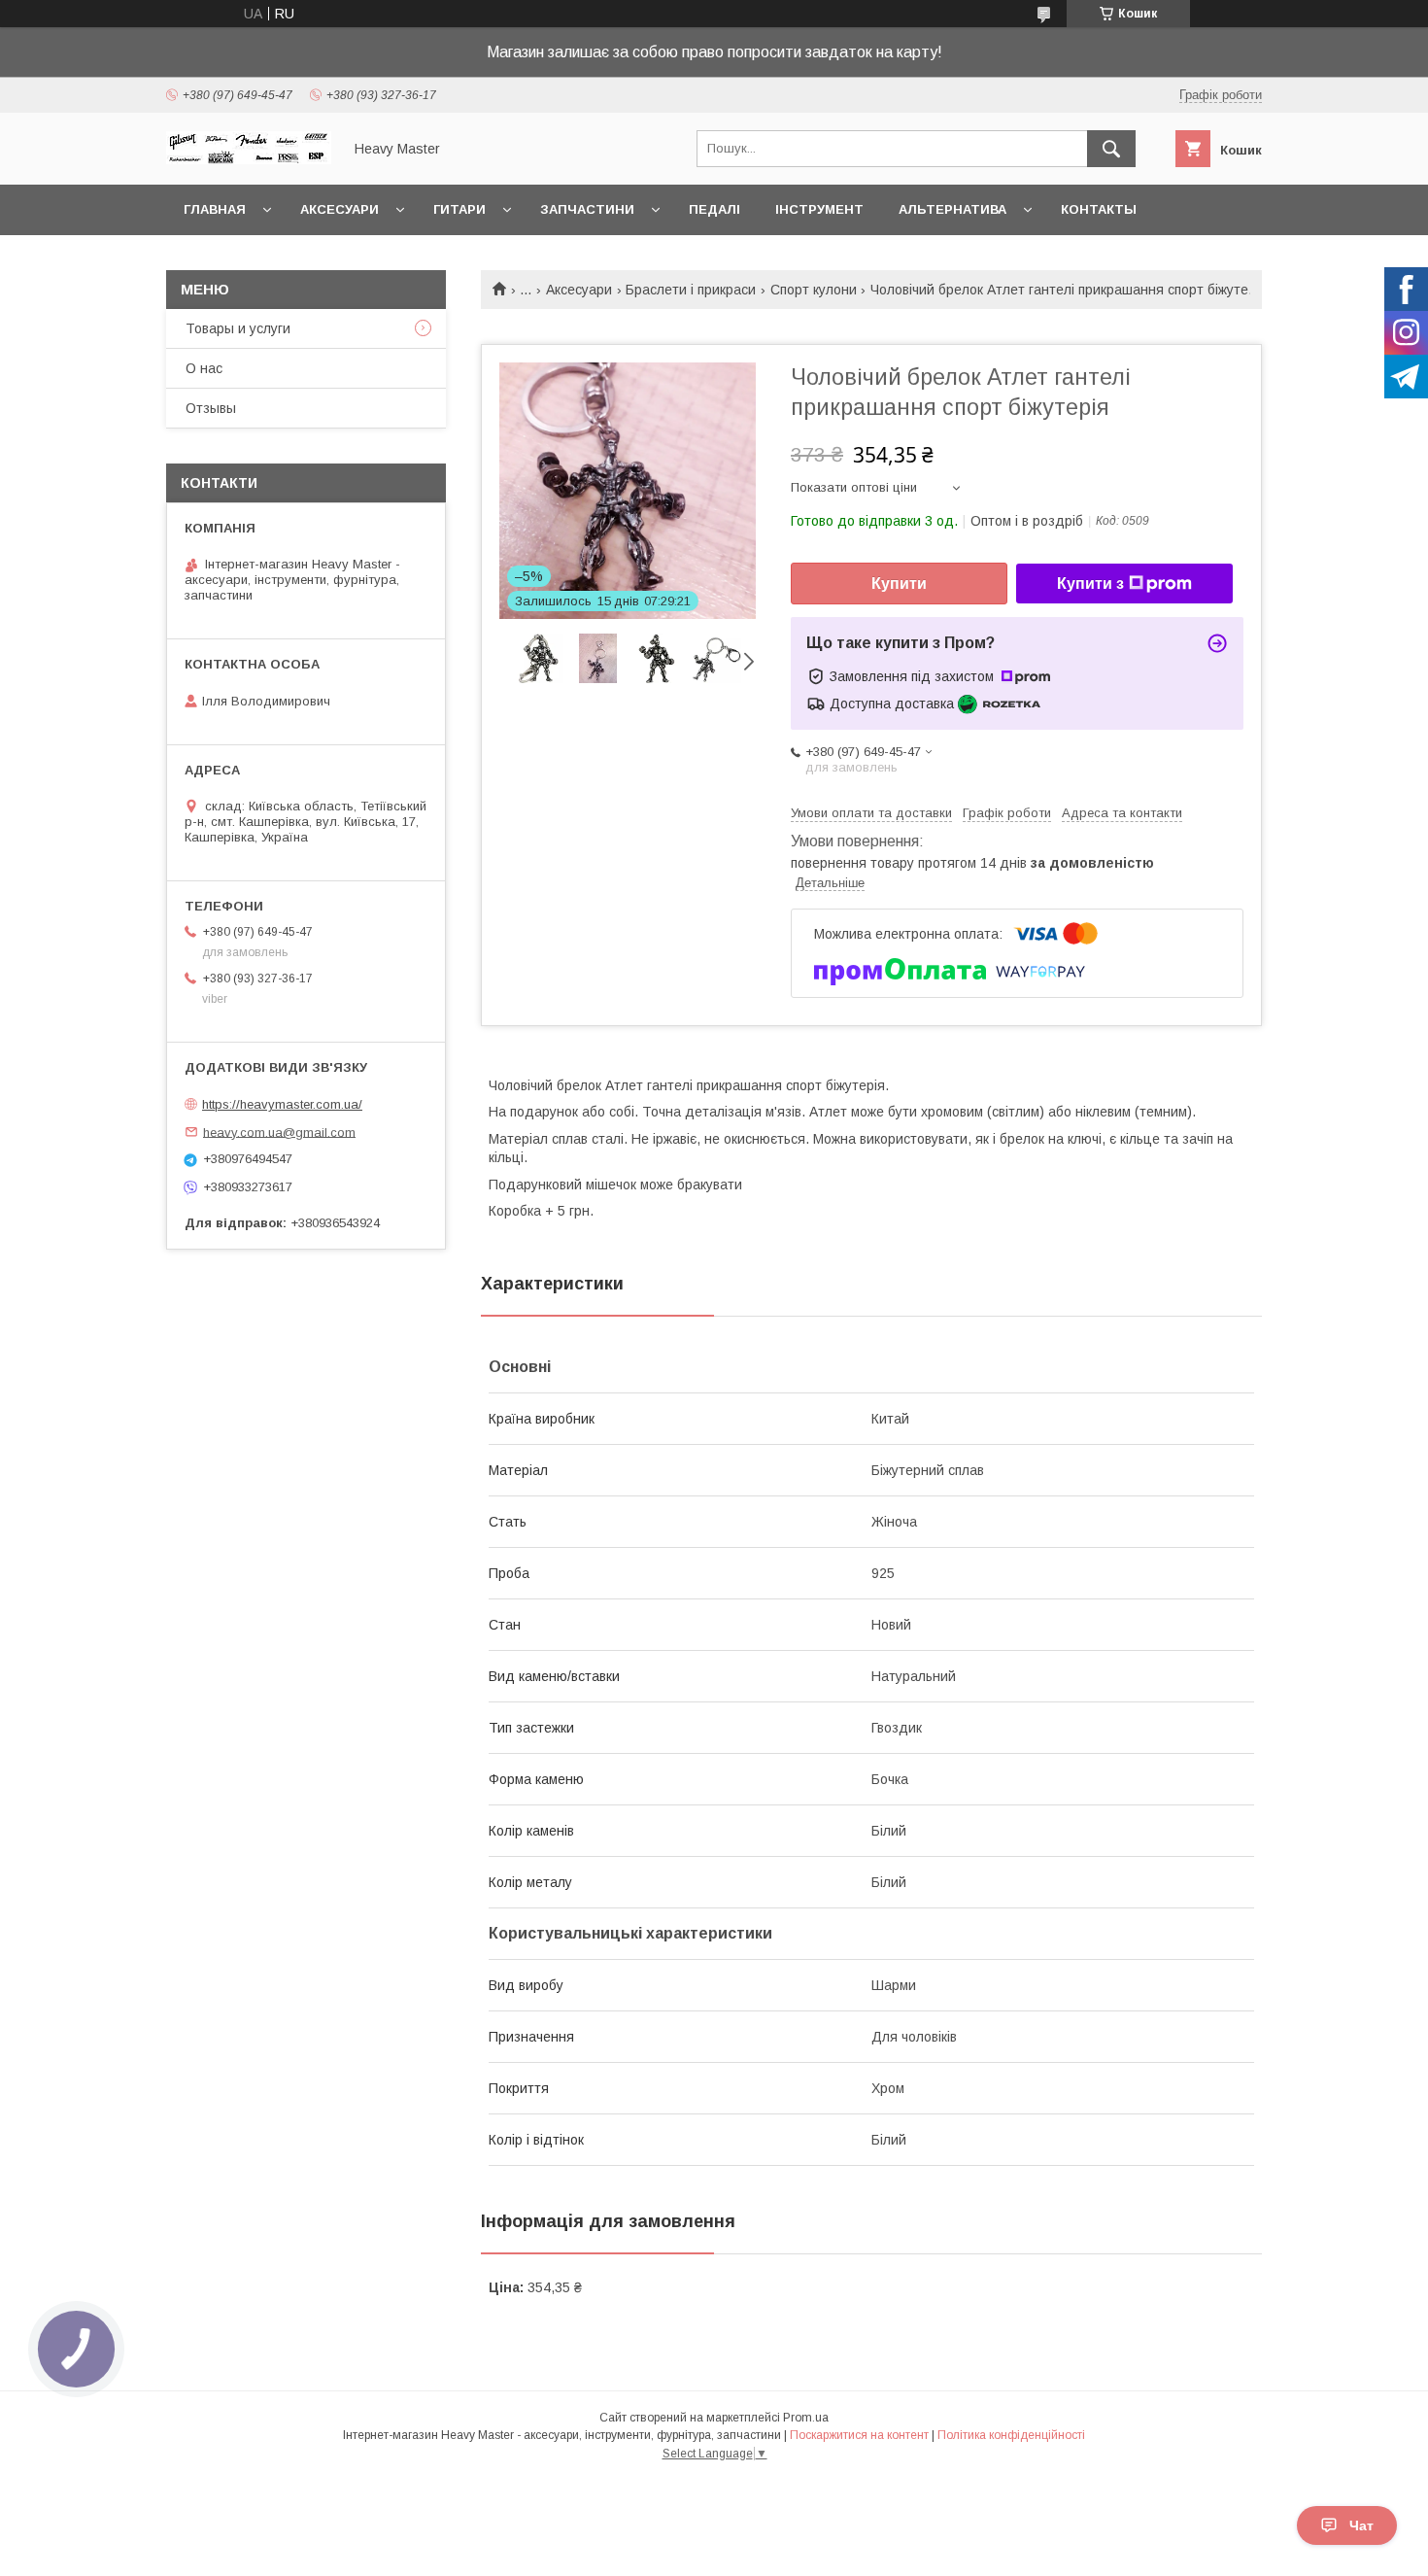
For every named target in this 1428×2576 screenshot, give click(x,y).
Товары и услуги (238, 328)
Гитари (459, 209)
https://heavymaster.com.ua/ (282, 1104)
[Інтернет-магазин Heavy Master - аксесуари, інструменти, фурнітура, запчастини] (249, 159)
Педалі (714, 209)
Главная (215, 209)
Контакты (1099, 209)
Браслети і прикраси (691, 290)
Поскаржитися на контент (859, 2435)
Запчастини (587, 209)
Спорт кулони (814, 290)
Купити (899, 584)
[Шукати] (1111, 149)
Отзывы (211, 408)
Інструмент (819, 209)
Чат (1361, 2525)
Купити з (1090, 584)
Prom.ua (806, 2418)
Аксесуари (340, 209)
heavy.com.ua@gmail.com (279, 1132)
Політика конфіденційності (1011, 2435)
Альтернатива (952, 209)
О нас (204, 368)
